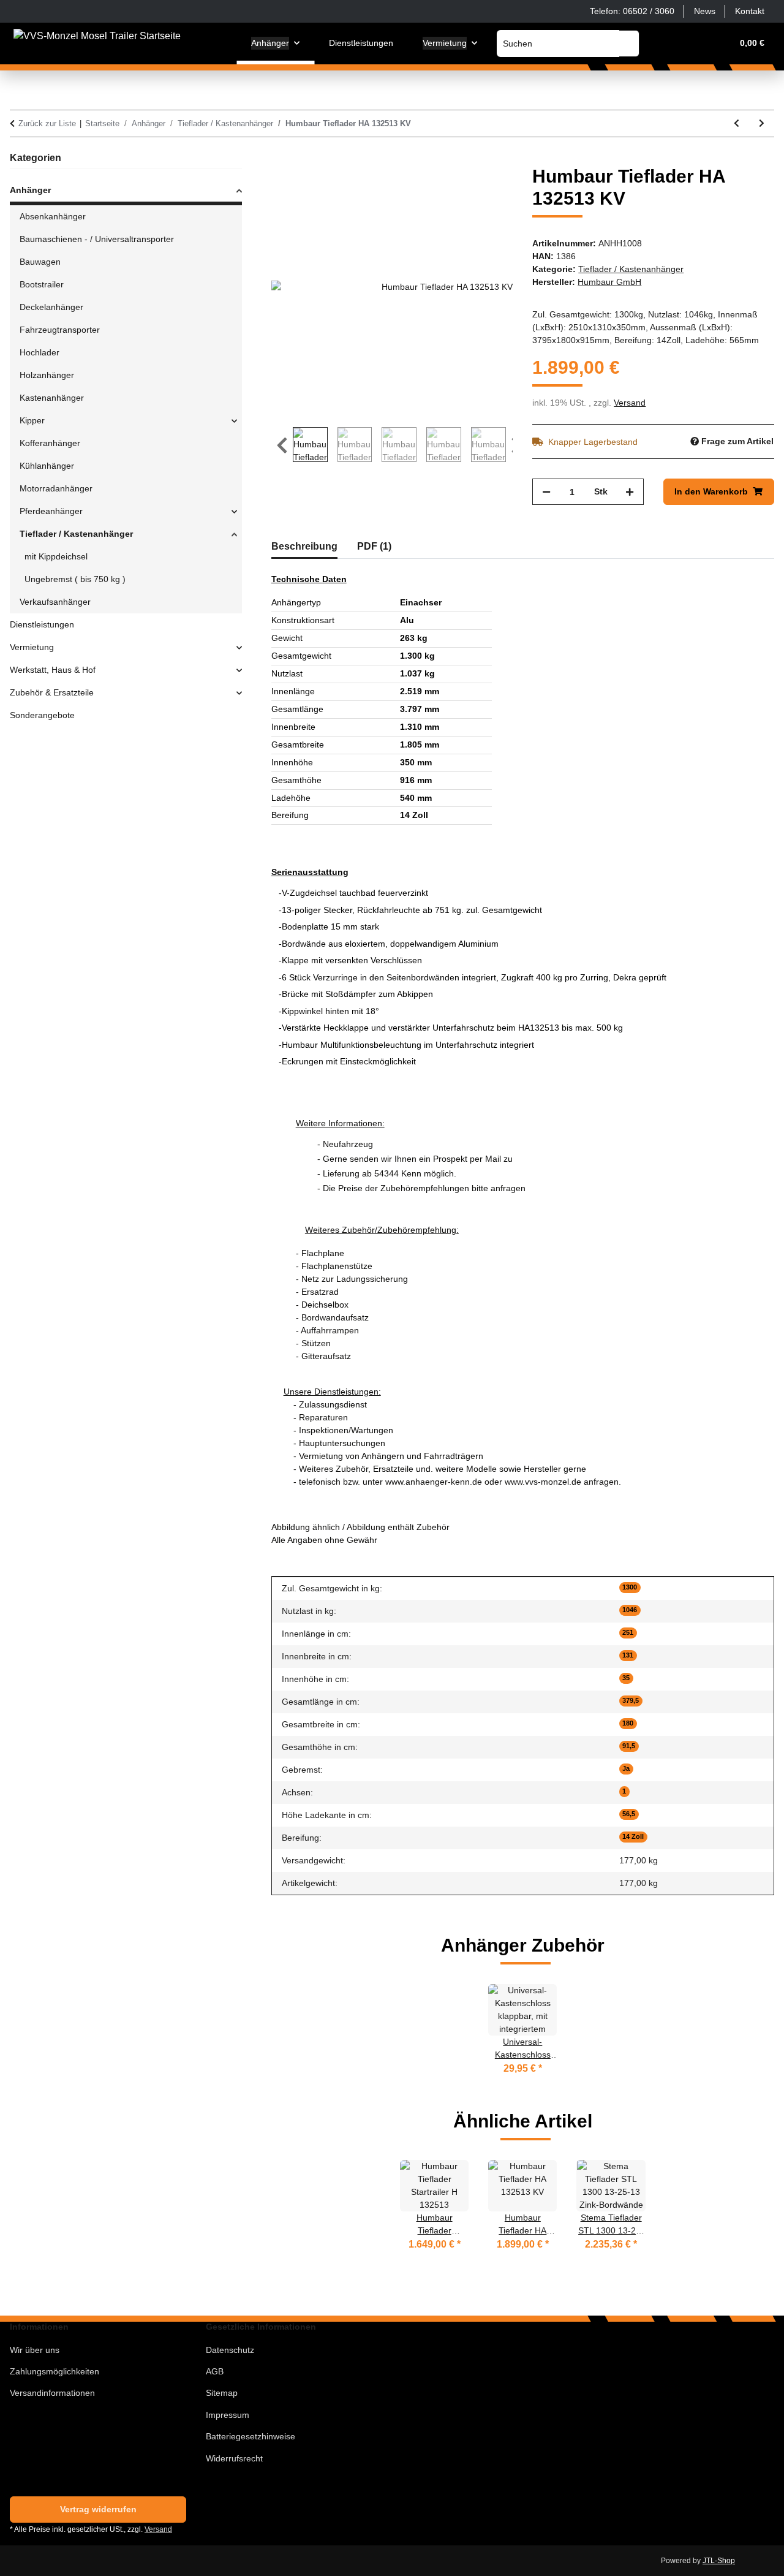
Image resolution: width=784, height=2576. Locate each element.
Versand (630, 403)
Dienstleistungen (42, 624)
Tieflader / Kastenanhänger (631, 269)
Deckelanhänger (51, 307)
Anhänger (30, 190)
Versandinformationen (52, 2393)
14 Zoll (633, 1836)
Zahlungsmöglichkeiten (55, 2371)
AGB (215, 2371)
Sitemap (222, 2393)
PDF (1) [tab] (374, 546)
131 (628, 1655)
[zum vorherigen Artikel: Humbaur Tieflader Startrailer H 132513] (737, 123)
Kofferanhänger (50, 443)
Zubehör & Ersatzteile (52, 692)
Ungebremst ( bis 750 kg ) (75, 579)
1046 (630, 1610)
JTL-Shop (719, 2561)
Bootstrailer (42, 284)
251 (628, 1632)
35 (626, 1678)
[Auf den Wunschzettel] (487, 189)
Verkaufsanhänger (55, 602)
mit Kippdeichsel (56, 556)
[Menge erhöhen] (630, 492)
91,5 (629, 1746)
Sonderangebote (42, 715)
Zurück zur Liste (47, 123)
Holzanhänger (47, 375)
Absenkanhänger (53, 216)
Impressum (228, 2415)
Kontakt (750, 11)
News (705, 11)
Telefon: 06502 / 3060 (632, 11)
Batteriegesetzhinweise (251, 2436)
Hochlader (40, 352)
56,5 (629, 1814)
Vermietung (32, 647)
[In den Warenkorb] (281, 159)
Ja (626, 1768)
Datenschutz (230, 2350)
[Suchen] (629, 44)
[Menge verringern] (546, 492)
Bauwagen (40, 262)
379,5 (631, 1700)
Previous (282, 446)
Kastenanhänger (52, 398)
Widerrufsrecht (234, 2458)
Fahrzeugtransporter (60, 330)
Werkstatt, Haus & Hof (53, 670)
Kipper (32, 420)
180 (628, 1723)
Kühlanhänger (47, 466)
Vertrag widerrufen (98, 2509)
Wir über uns (35, 2350)
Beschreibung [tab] (304, 546)
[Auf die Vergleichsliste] (455, 189)
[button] (664, 43)
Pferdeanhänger (51, 511)
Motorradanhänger (56, 488)
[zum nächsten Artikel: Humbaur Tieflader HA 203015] (762, 123)
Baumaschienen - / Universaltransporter (97, 239)
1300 (630, 1587)
